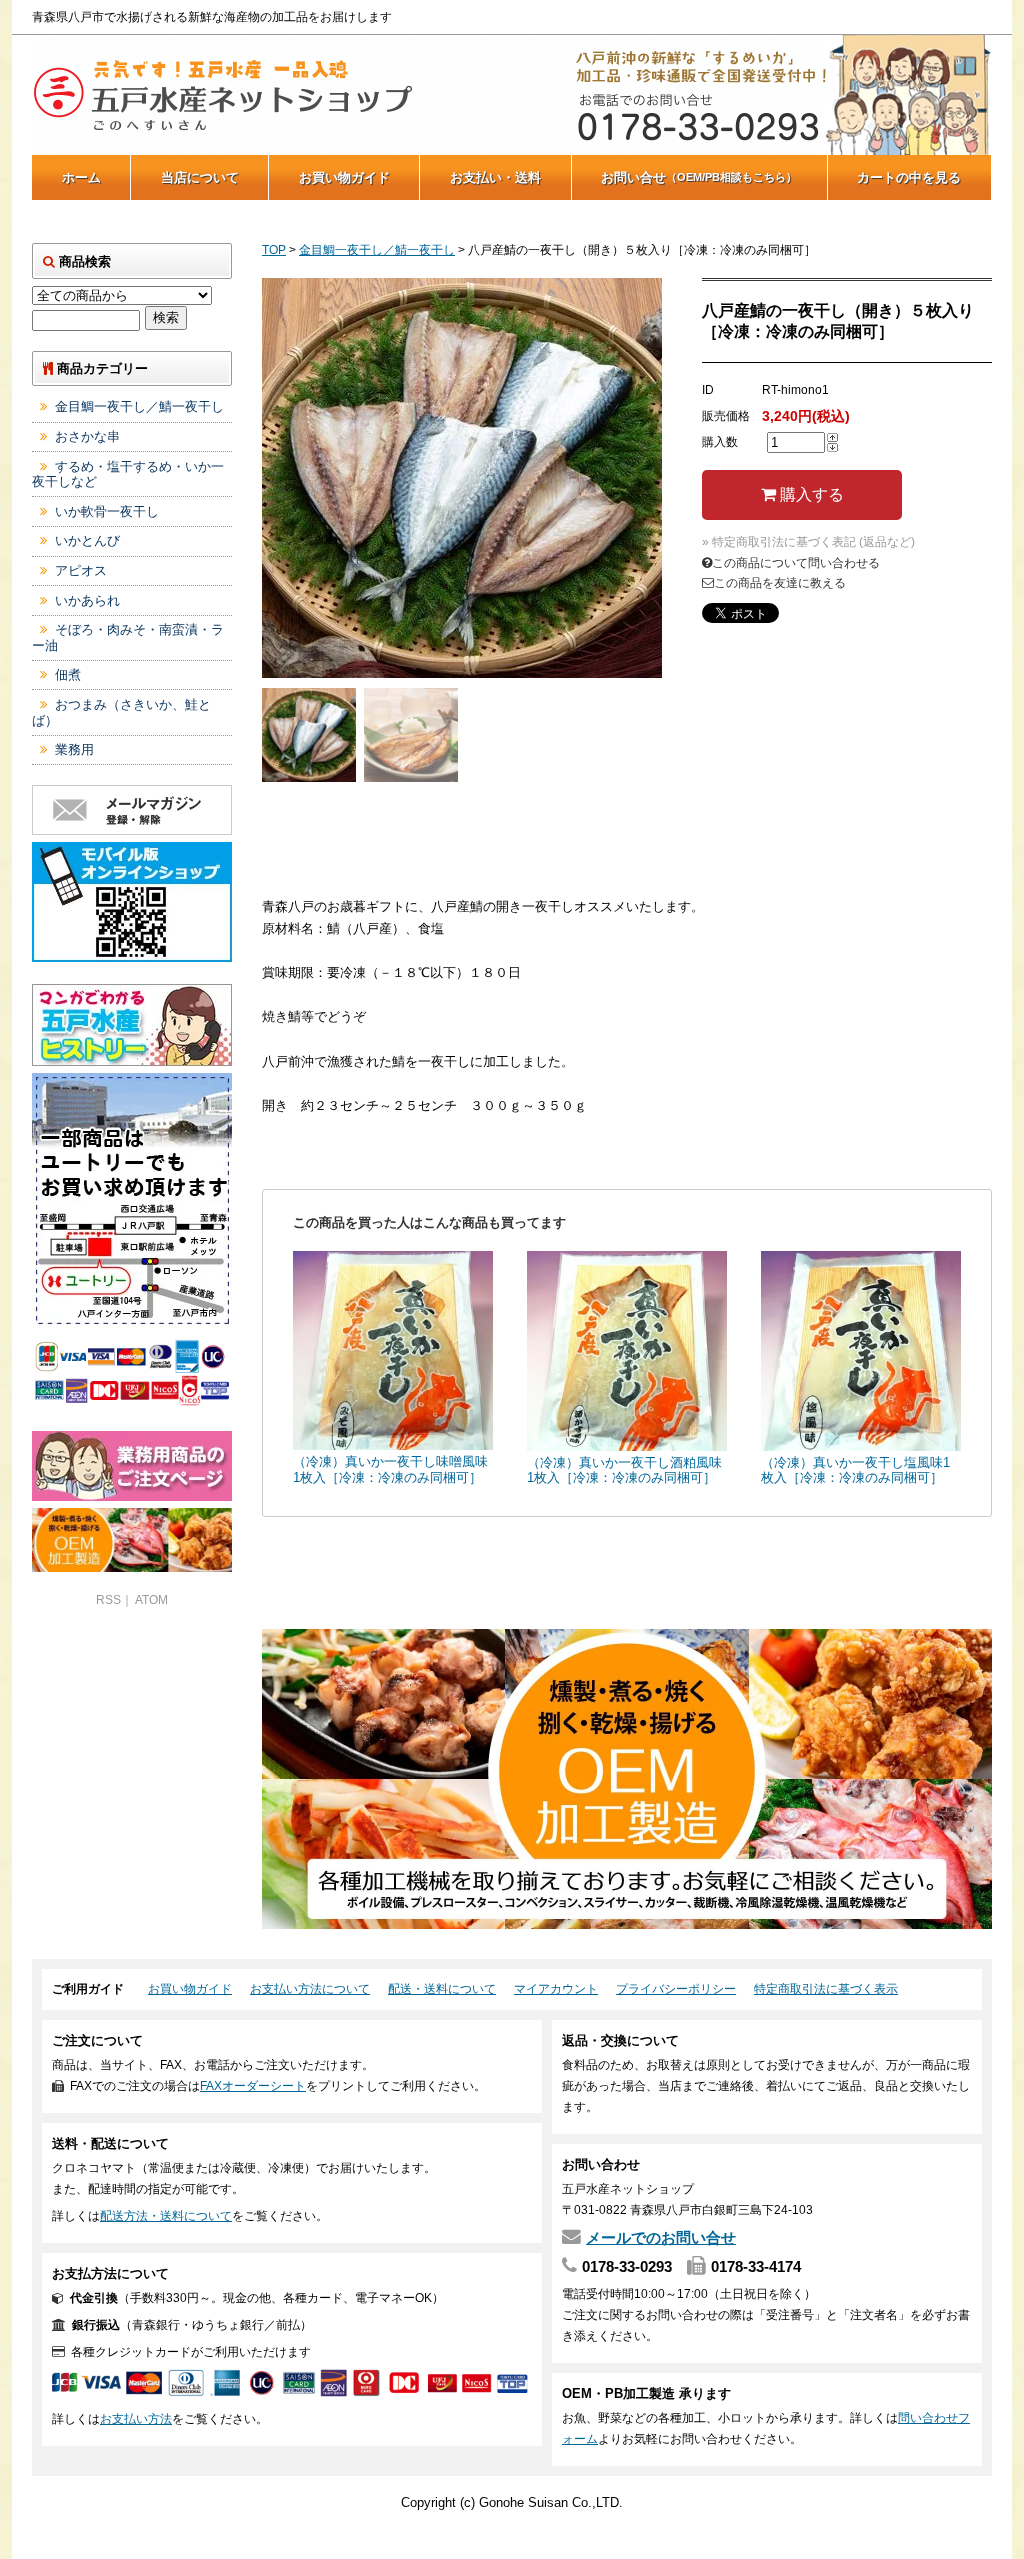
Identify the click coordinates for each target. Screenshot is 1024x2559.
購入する (810, 494)
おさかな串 (87, 436)
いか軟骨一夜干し (107, 511)
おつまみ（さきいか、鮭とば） (121, 712)
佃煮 (68, 674)
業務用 (74, 749)
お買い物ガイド (344, 177)
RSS (108, 1600)
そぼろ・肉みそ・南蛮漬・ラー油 (128, 637)
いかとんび (87, 540)
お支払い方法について (310, 1989)
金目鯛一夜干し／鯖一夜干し (377, 250)
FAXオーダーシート (253, 2086)
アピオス (81, 570)
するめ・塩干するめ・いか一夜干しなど (128, 474)
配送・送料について (442, 1989)
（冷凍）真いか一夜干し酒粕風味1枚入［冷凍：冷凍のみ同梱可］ (624, 1470)
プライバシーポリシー (676, 1989)
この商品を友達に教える (780, 583)
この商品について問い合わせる (796, 563)
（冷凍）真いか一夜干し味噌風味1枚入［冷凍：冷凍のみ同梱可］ (390, 1469)
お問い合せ (699, 177)
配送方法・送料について (166, 2216)
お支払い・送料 (495, 177)
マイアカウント (556, 1989)
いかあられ (87, 600)
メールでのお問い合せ (661, 2237)
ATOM (151, 1600)
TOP (274, 250)
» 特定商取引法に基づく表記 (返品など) (808, 542)
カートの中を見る (909, 177)
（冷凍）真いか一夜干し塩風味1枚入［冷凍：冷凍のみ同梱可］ (855, 1470)
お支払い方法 (136, 2419)
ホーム (81, 177)
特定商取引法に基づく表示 (826, 1989)
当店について (200, 177)
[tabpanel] (462, 478)
